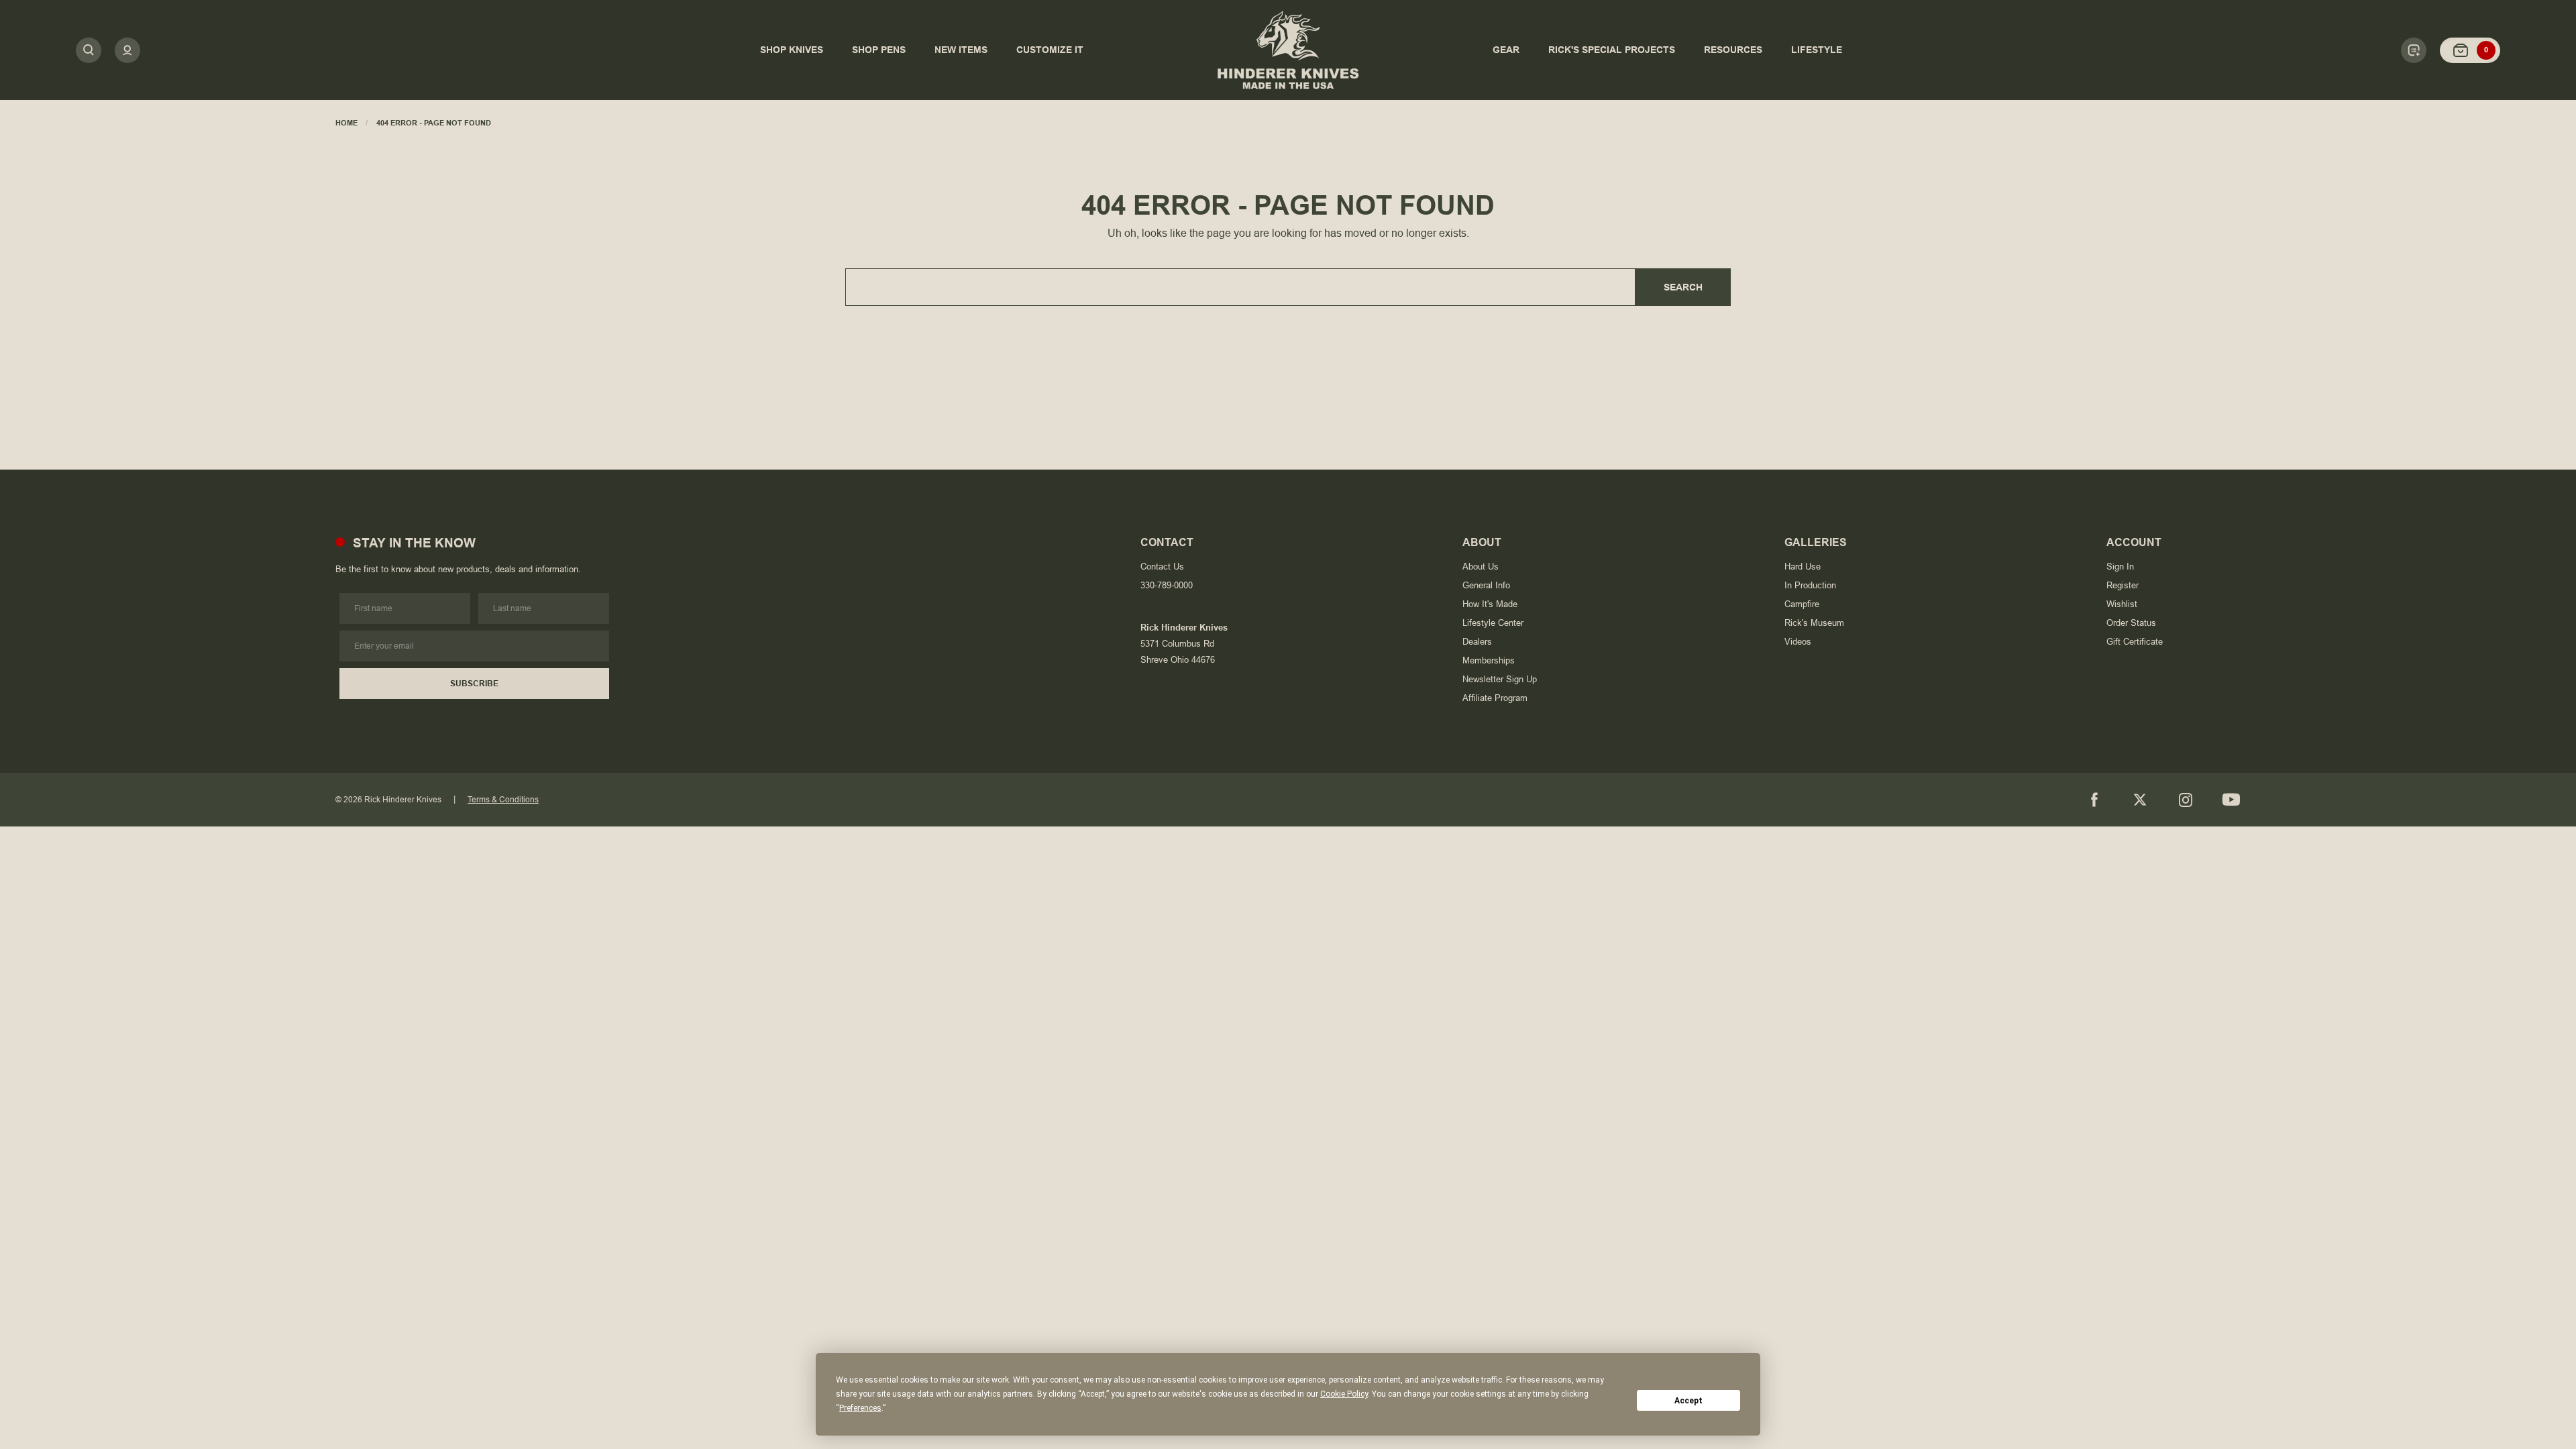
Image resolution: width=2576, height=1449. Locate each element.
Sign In (2120, 567)
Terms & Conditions (503, 800)
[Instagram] (2186, 800)
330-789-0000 (1167, 585)
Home (346, 123)
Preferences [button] (860, 1408)
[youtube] (2231, 800)
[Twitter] (2140, 800)
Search (1683, 287)
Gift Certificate (2135, 642)
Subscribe (474, 684)
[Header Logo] (1288, 50)
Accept (1688, 1401)
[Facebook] (2094, 800)
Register (2123, 585)
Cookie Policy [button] (1344, 1394)
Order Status (2131, 623)
